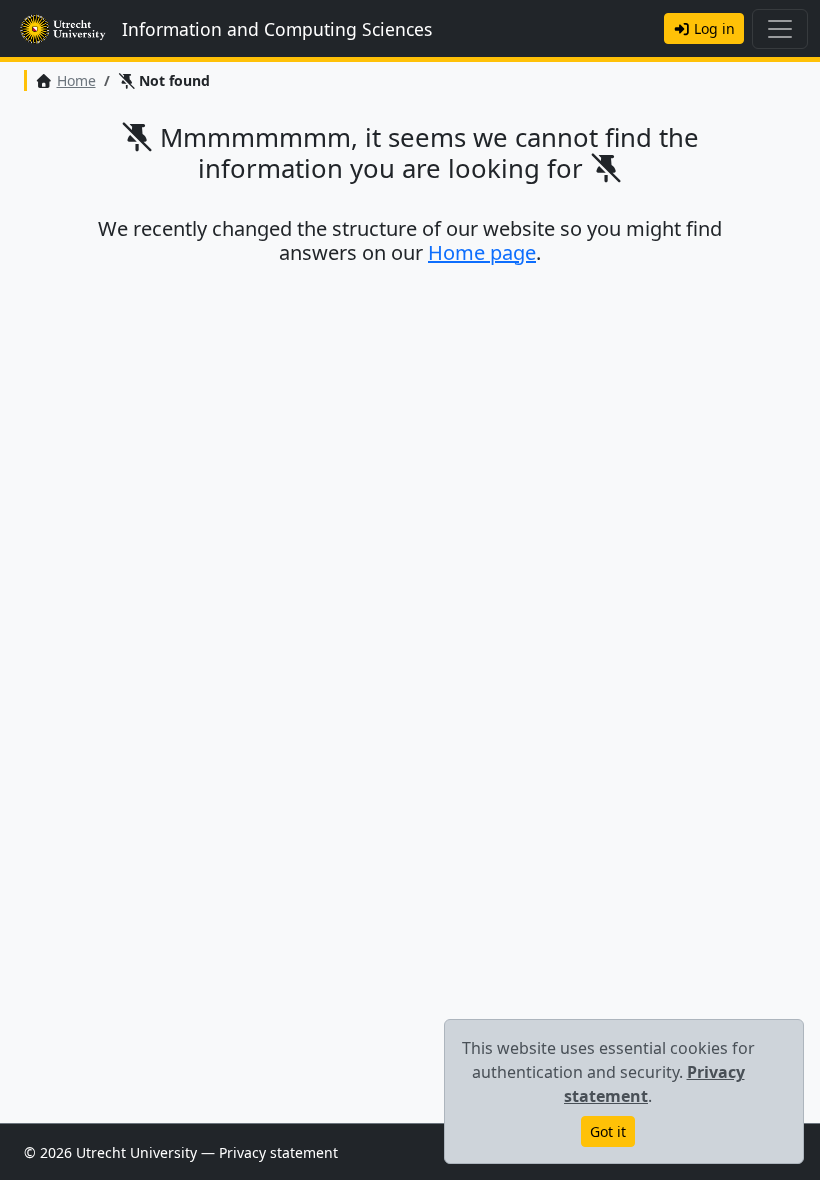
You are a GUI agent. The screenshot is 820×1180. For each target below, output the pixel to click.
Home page (482, 252)
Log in (712, 28)
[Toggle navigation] (780, 29)
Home (76, 80)
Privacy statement (278, 1152)
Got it (608, 1131)
